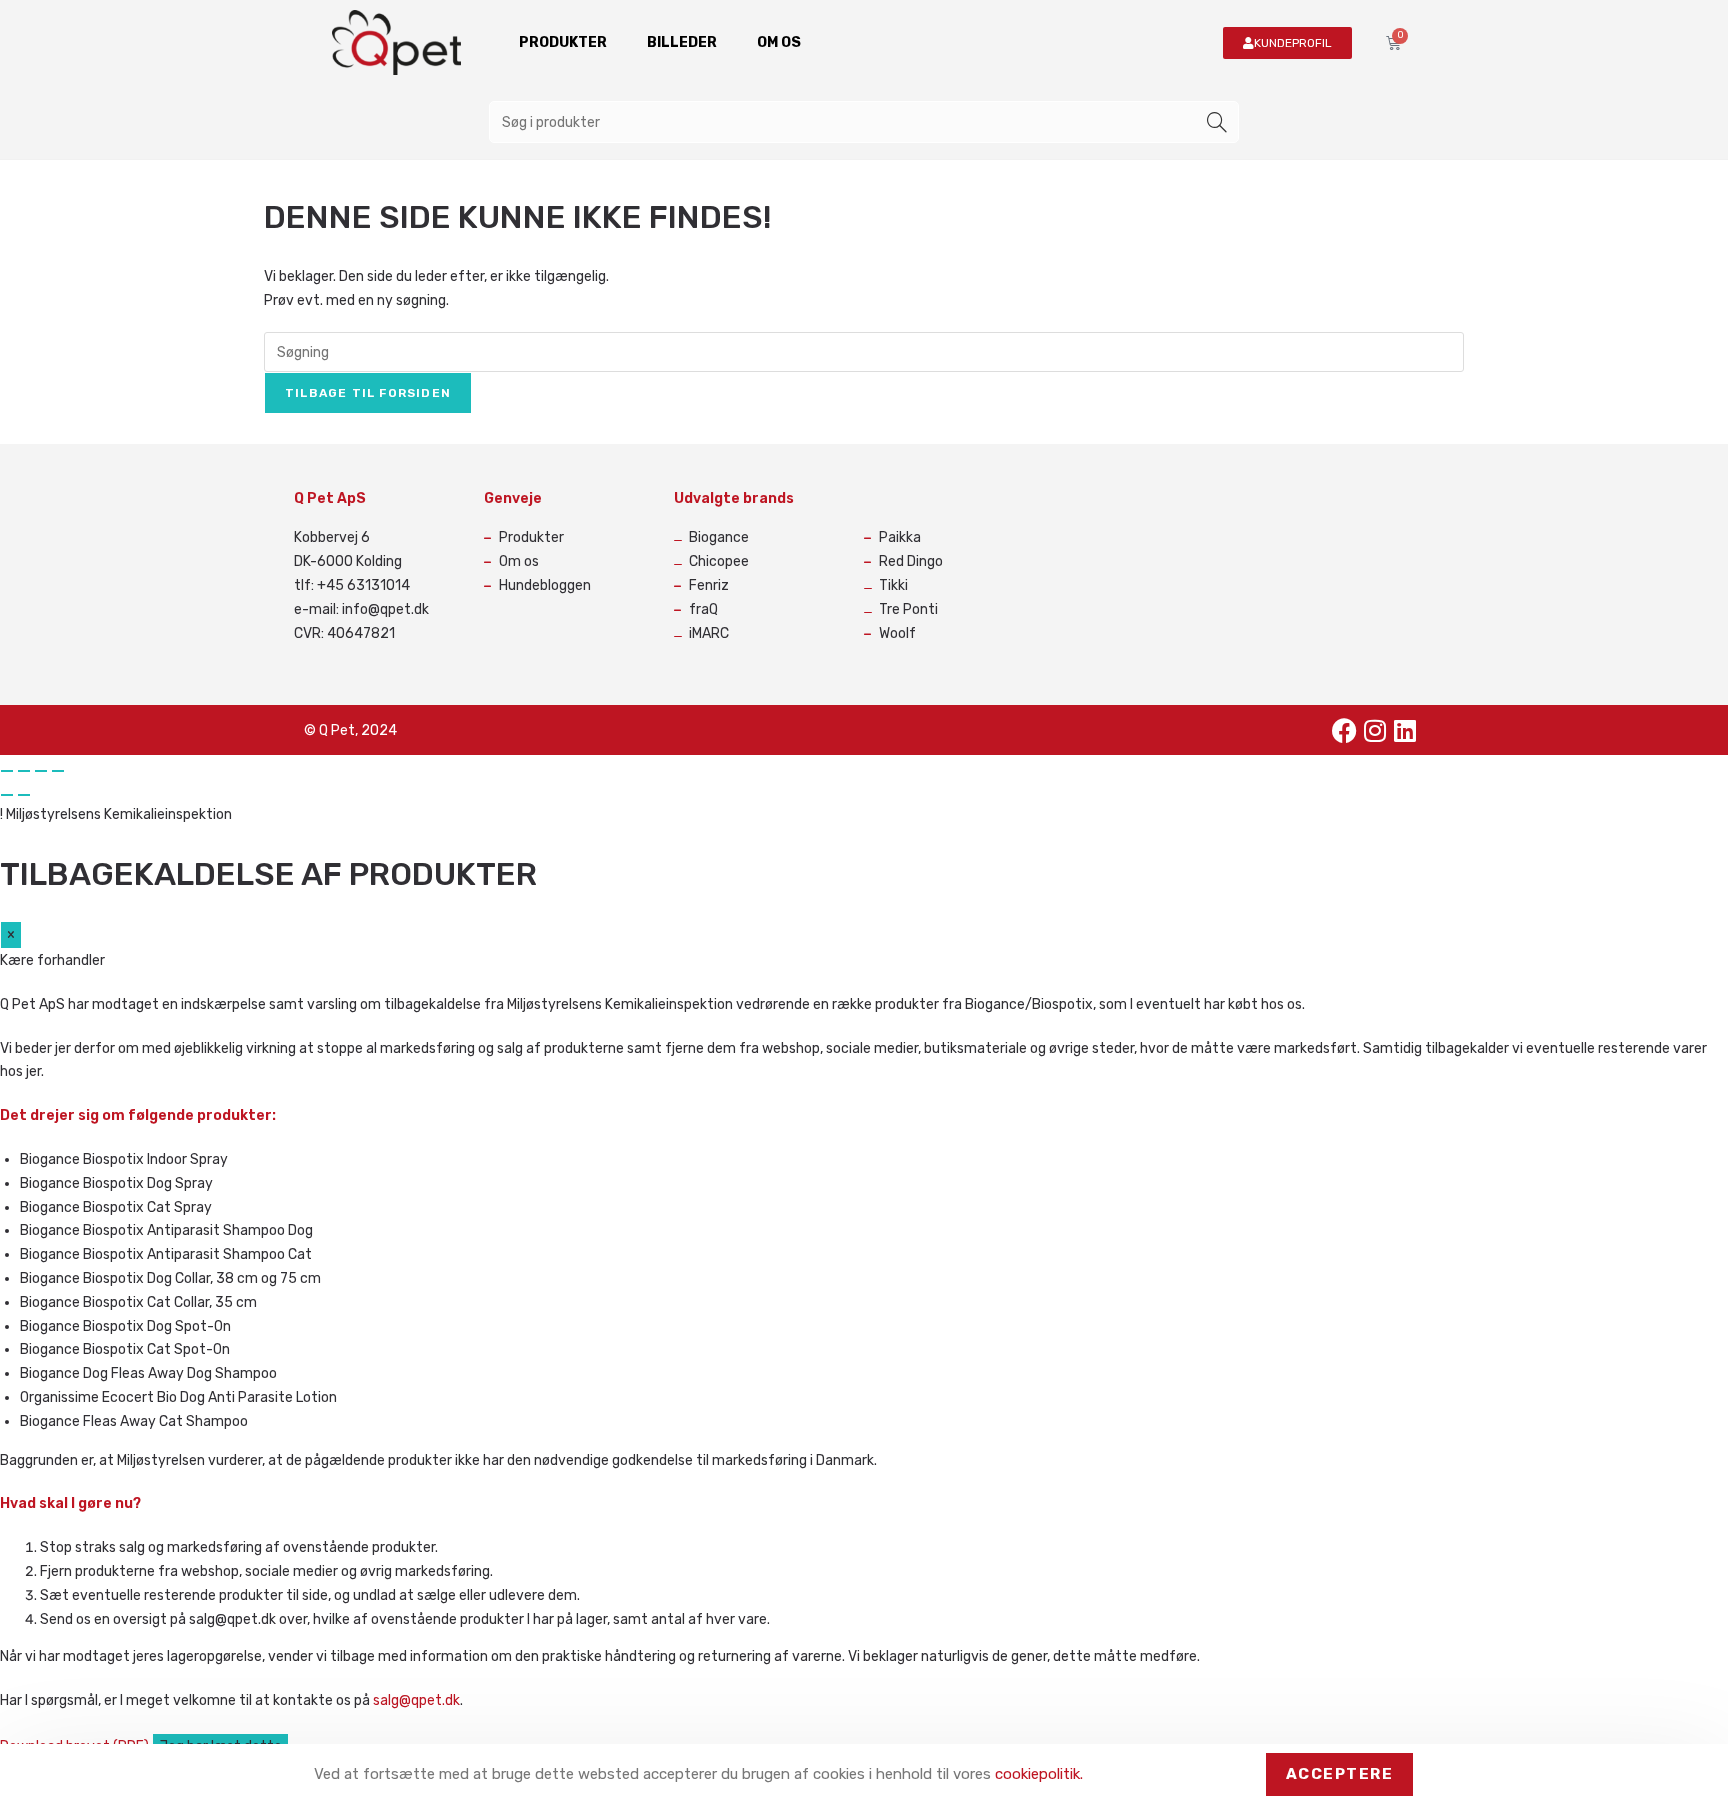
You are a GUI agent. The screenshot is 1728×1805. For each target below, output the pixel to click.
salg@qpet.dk (416, 1700)
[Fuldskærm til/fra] (24, 771)
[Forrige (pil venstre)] (7, 795)
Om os (779, 42)
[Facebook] (1345, 730)
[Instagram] (1375, 730)
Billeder (682, 42)
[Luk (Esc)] (58, 771)
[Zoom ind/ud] (7, 771)
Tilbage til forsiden (368, 393)
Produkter (563, 42)
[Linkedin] (1405, 730)
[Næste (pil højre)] (24, 795)
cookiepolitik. (1039, 1774)
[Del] (41, 771)
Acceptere (1340, 1774)
